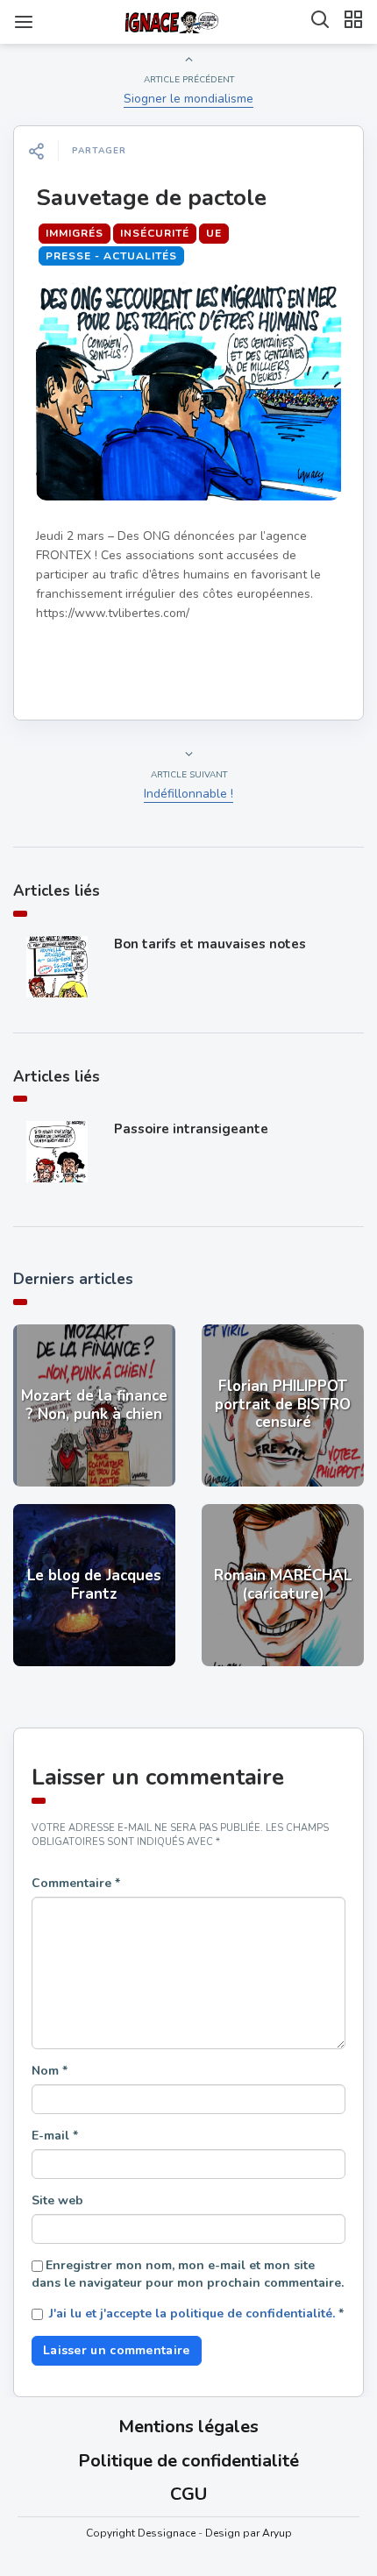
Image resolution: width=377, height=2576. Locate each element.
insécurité (155, 233)
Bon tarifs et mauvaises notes (210, 944)
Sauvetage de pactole (151, 198)
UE (214, 233)
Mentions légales (188, 2427)
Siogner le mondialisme (188, 99)
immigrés (75, 233)
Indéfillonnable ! (188, 794)
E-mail (55, 2136)
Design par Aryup (249, 2533)
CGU (188, 2494)
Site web (57, 2200)
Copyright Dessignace (141, 2533)
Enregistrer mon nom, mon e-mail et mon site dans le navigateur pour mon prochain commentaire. (188, 2274)
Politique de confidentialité (188, 2461)
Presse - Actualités (111, 256)
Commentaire (76, 1883)
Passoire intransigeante (191, 1129)
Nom (50, 2071)
